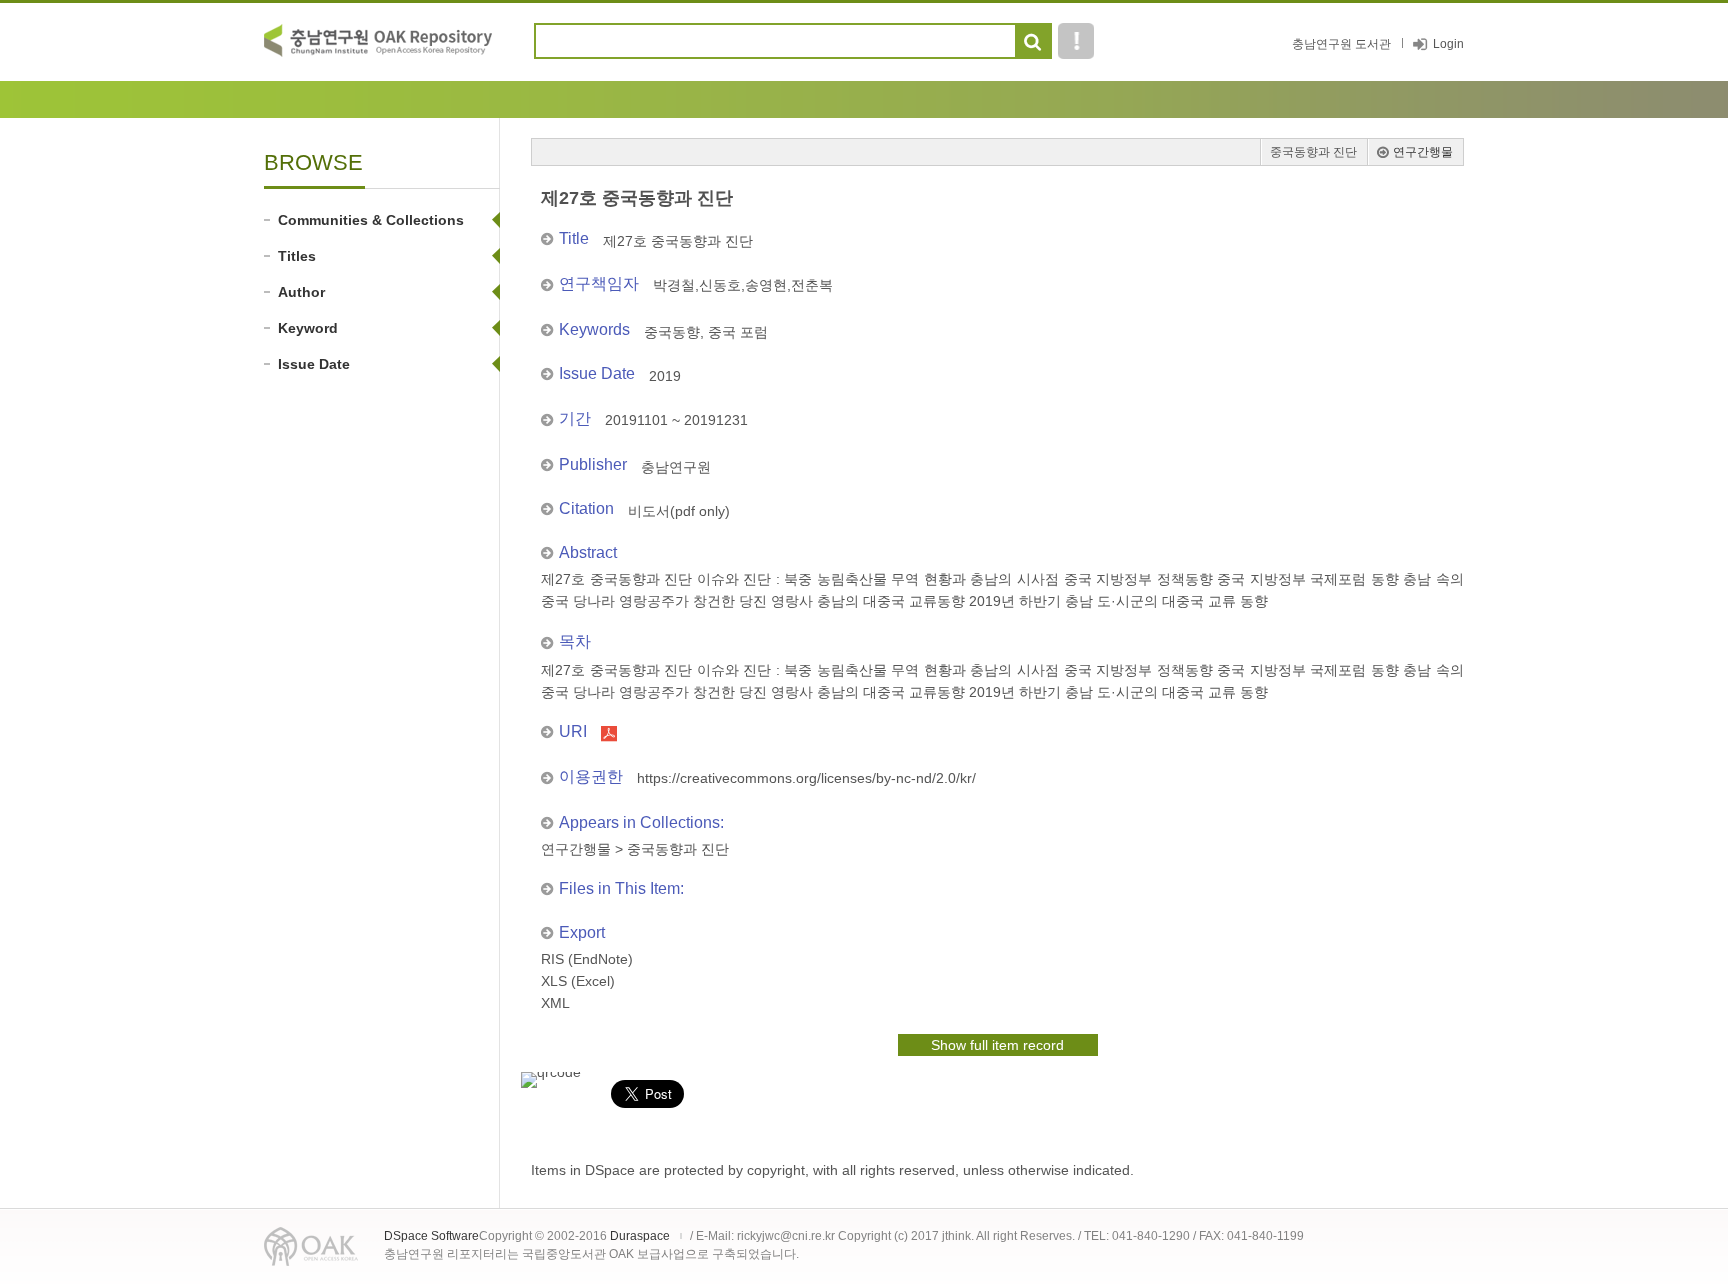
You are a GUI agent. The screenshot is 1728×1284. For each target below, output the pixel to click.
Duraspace (640, 1236)
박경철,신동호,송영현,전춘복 (743, 285)
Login (1448, 44)
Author (301, 292)
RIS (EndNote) (587, 959)
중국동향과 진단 (1313, 152)
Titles (297, 256)
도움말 (1076, 41)
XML (555, 1003)
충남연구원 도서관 (1341, 44)
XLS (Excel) (578, 981)
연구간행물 (1423, 152)
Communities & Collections (371, 220)
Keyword (308, 328)
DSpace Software (431, 1236)
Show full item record (997, 1045)
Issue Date (314, 364)
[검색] (1032, 42)
